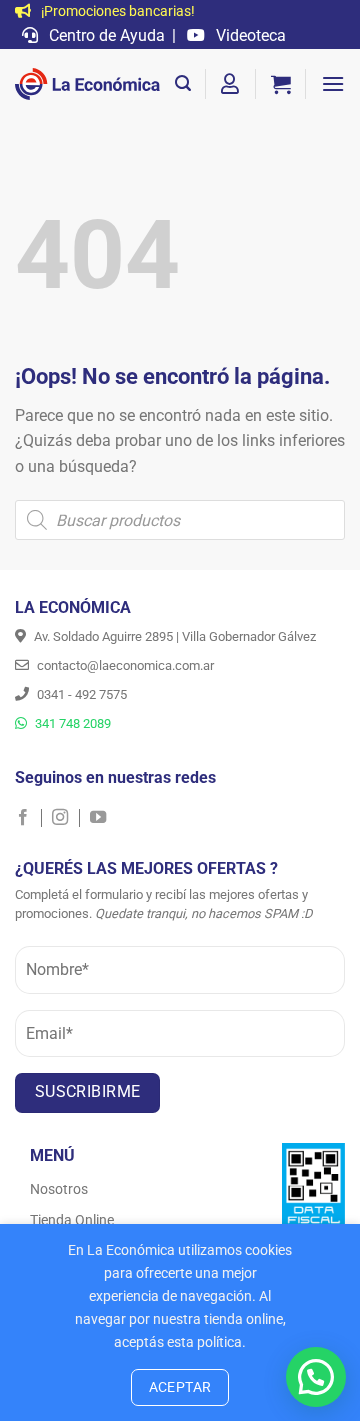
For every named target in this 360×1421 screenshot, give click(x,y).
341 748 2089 (71, 723)
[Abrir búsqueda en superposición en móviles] (180, 520)
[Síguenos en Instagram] (65, 818)
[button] (183, 83)
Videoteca (249, 35)
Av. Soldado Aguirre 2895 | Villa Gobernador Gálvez (173, 636)
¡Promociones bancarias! (116, 11)
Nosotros (59, 1189)
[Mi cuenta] (231, 84)
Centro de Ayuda (105, 35)
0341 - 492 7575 (80, 694)
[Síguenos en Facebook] (28, 818)
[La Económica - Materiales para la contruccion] (87, 84)
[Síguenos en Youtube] (98, 818)
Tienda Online (72, 1220)
